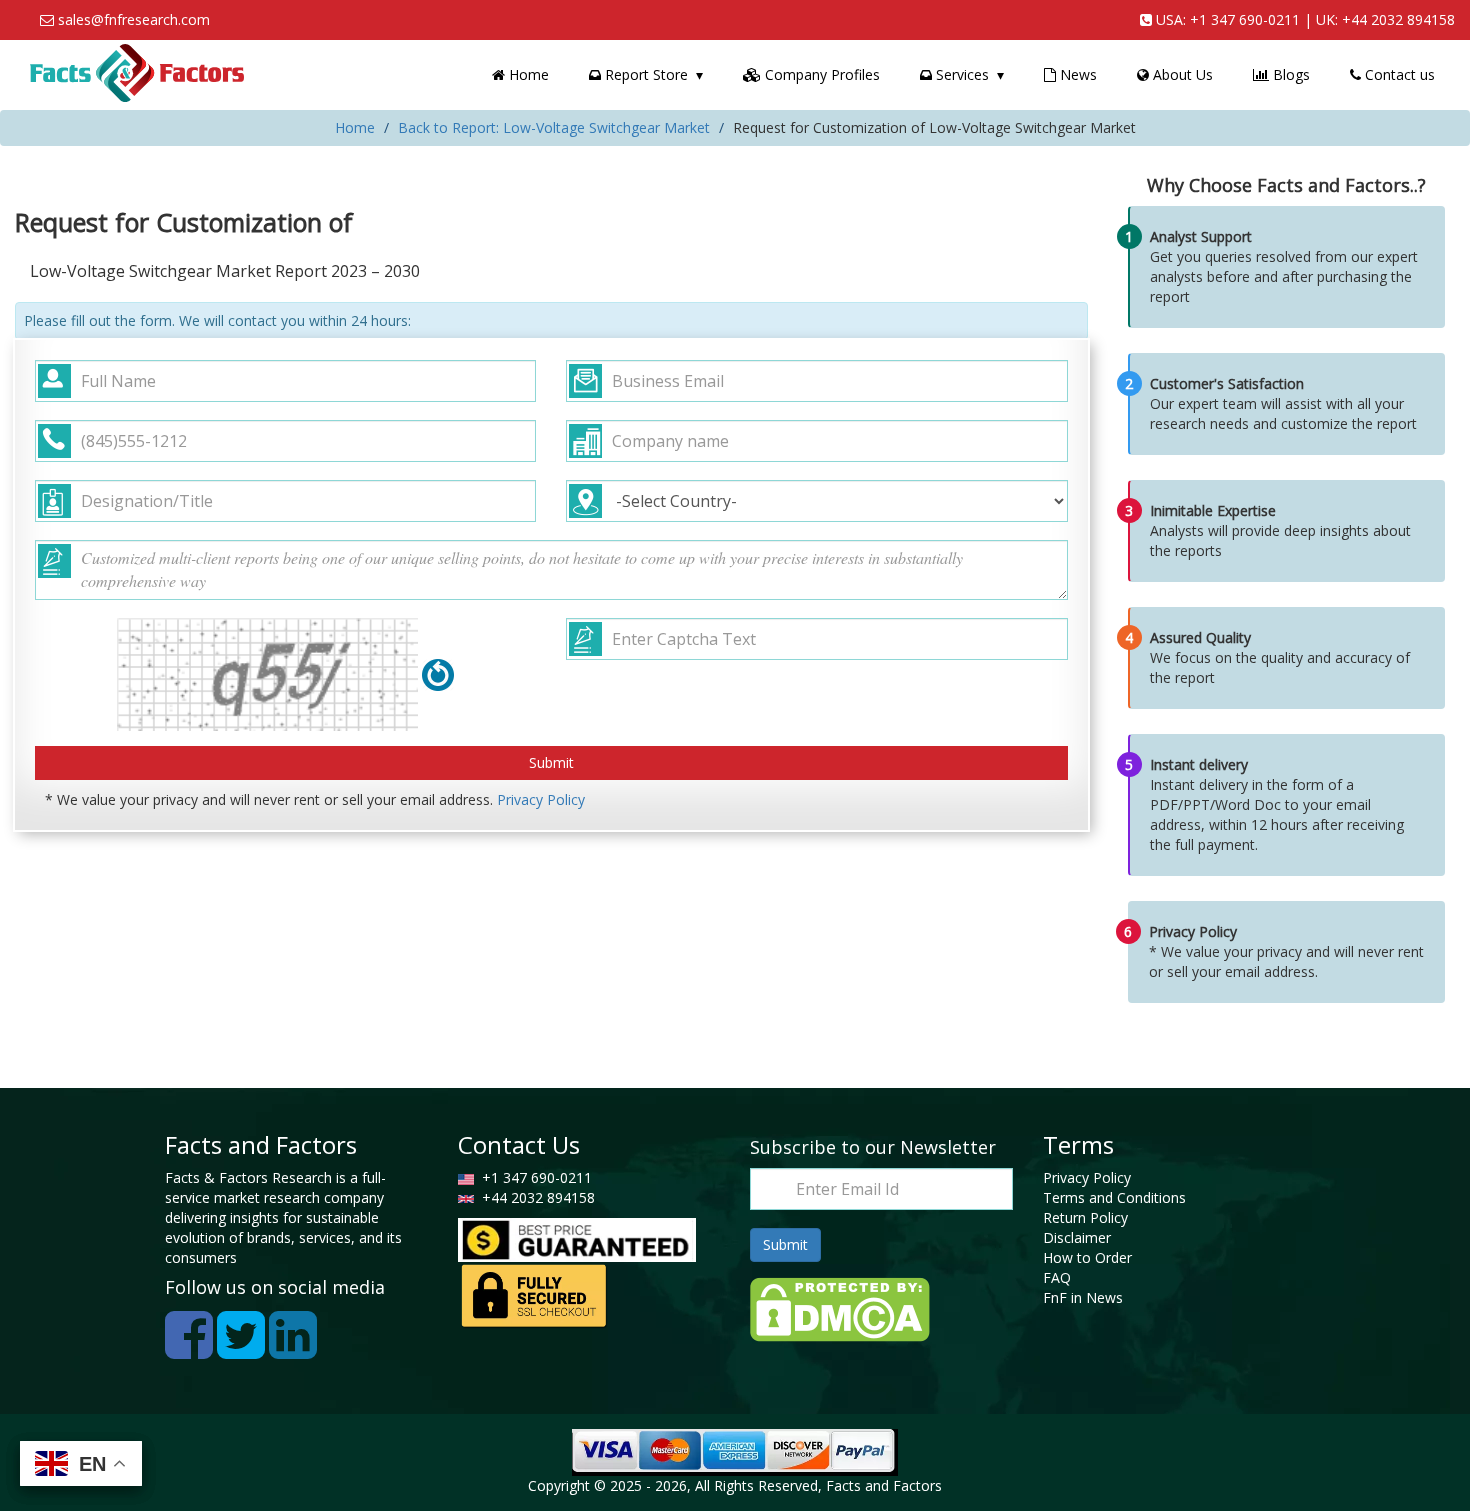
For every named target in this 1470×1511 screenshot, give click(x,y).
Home (527, 74)
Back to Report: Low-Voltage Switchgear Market (554, 127)
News (1076, 74)
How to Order (1087, 1257)
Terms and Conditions (1114, 1197)
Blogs (1289, 74)
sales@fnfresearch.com (134, 19)
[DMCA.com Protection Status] (840, 1307)
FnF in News (1083, 1297)
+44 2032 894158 (1398, 19)
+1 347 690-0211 (1245, 19)
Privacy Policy (541, 799)
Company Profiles (820, 74)
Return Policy (1085, 1217)
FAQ (1057, 1277)
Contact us (1398, 74)
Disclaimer (1077, 1237)
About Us (1181, 74)
